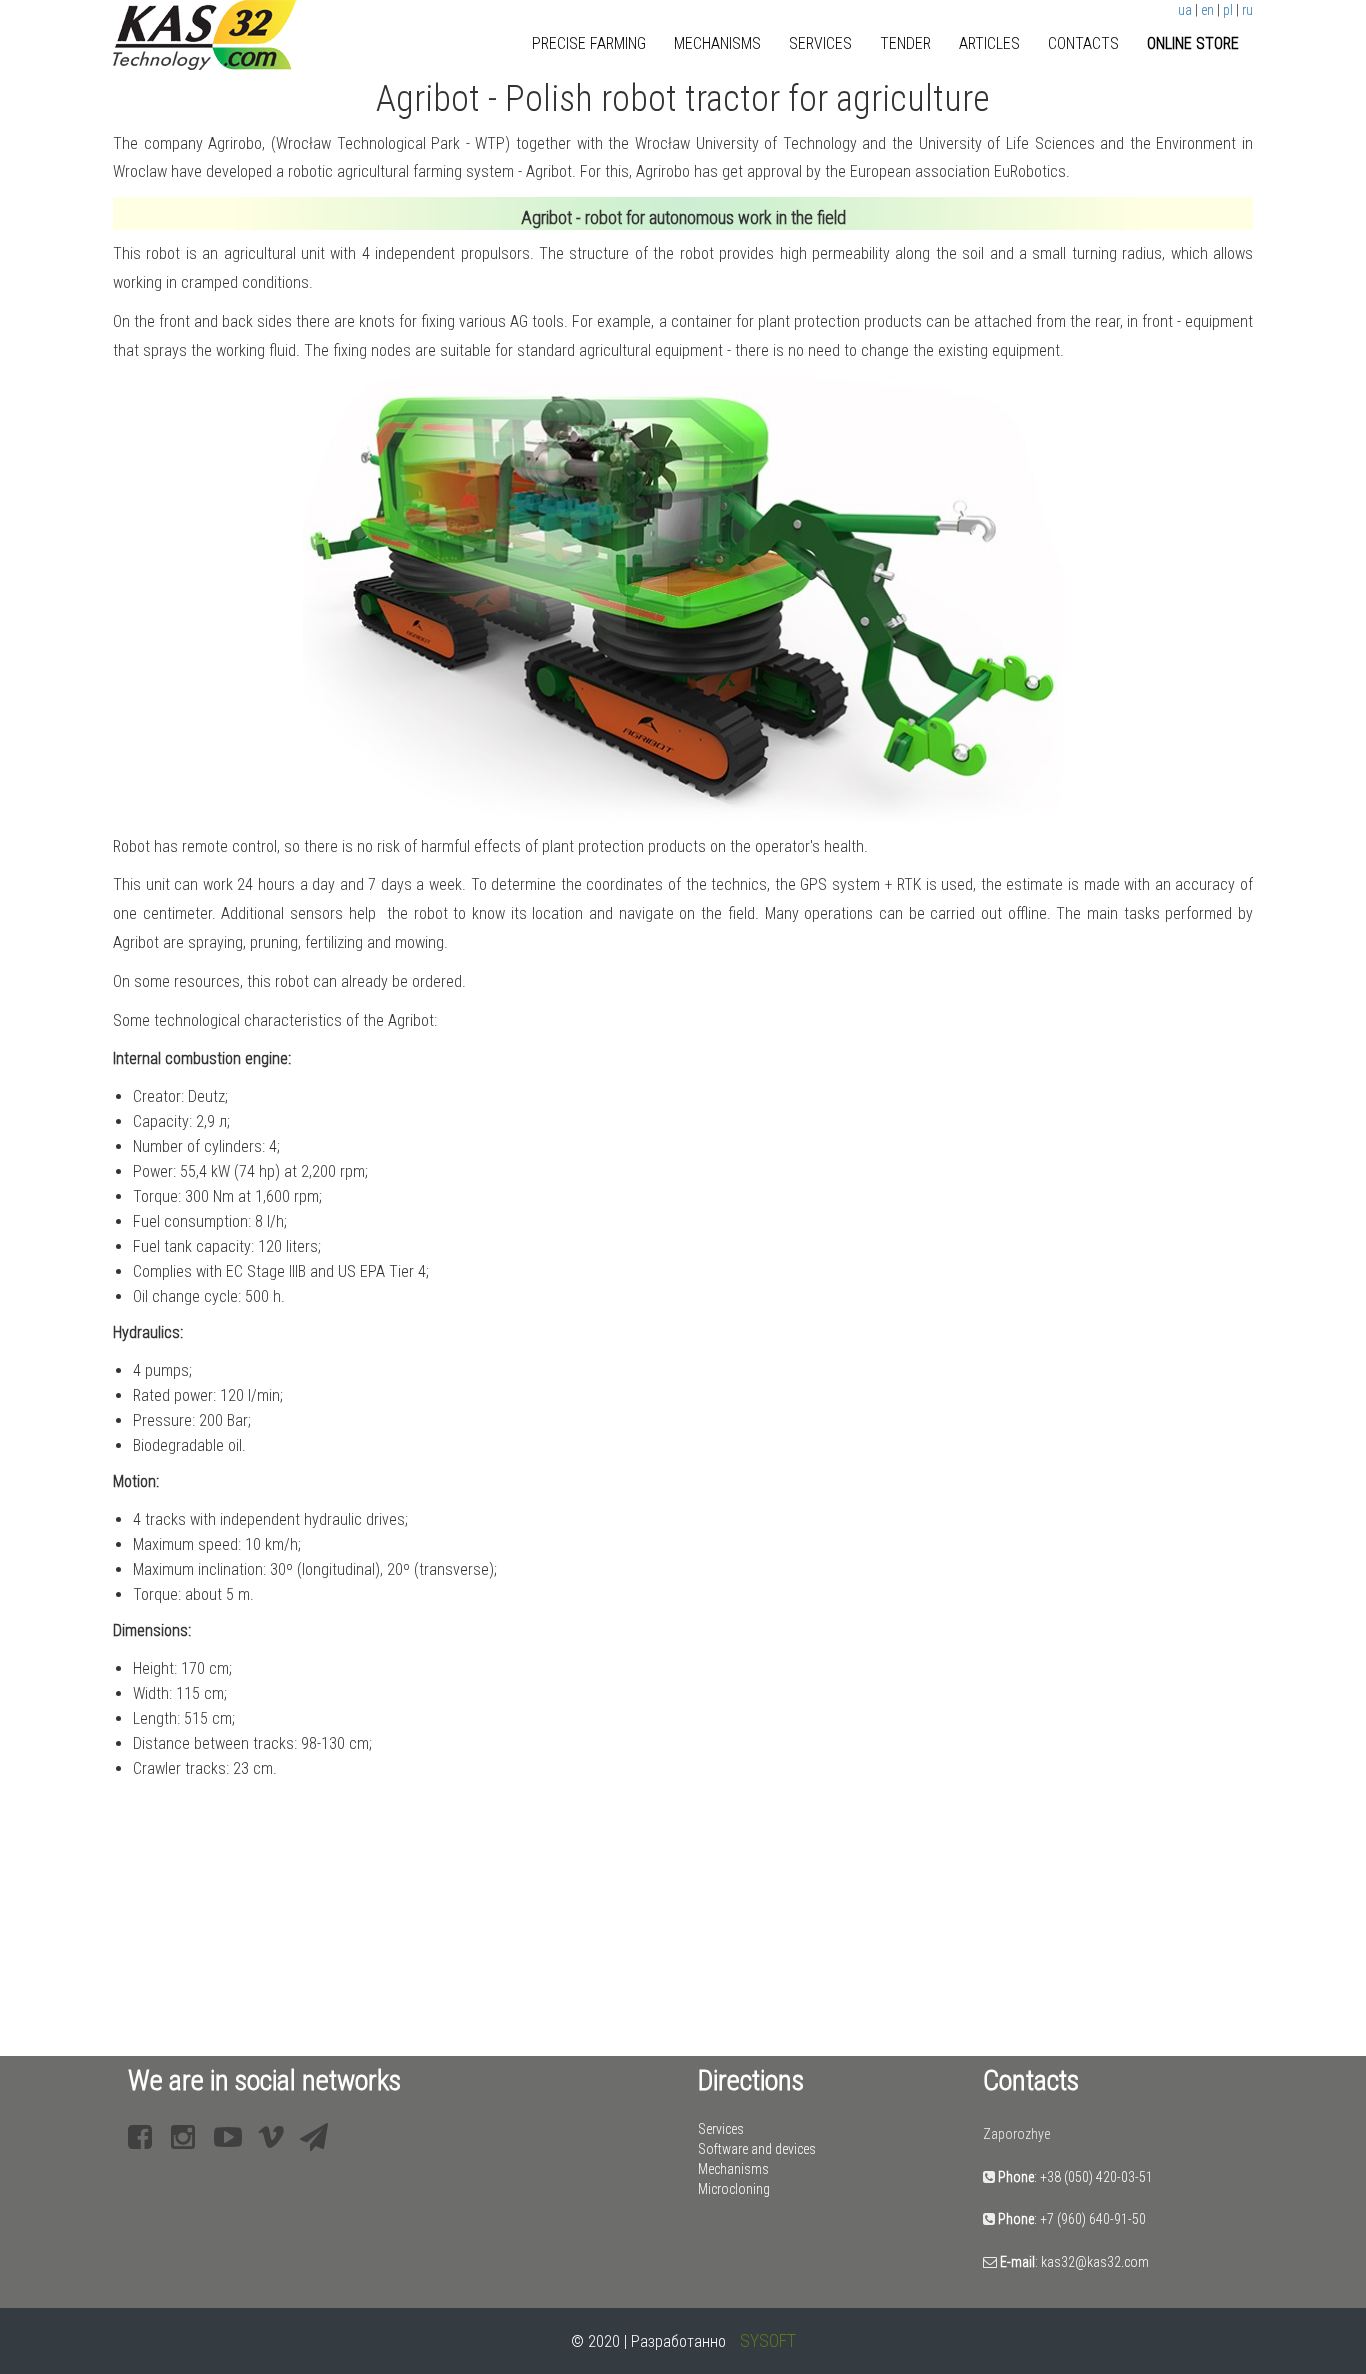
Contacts (1083, 43)
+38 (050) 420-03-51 (1096, 2177)
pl (1228, 10)
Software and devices (757, 2149)
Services (820, 43)
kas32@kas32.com (1095, 2262)
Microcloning (734, 2189)
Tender (905, 43)
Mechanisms (717, 43)
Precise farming (589, 43)
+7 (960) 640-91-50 (1093, 2219)
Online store (1193, 43)
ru (1247, 10)
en (1207, 10)
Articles (989, 43)
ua (1185, 10)
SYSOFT (768, 2340)
